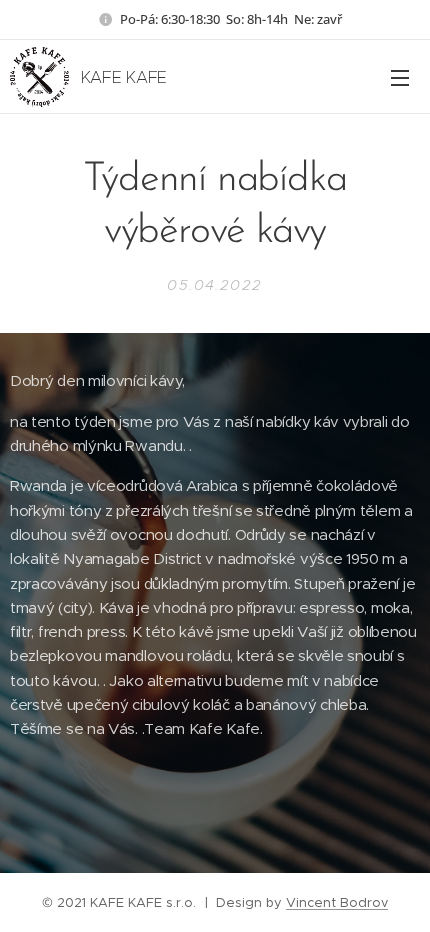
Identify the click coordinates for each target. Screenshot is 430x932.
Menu (400, 77)
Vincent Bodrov (337, 902)
